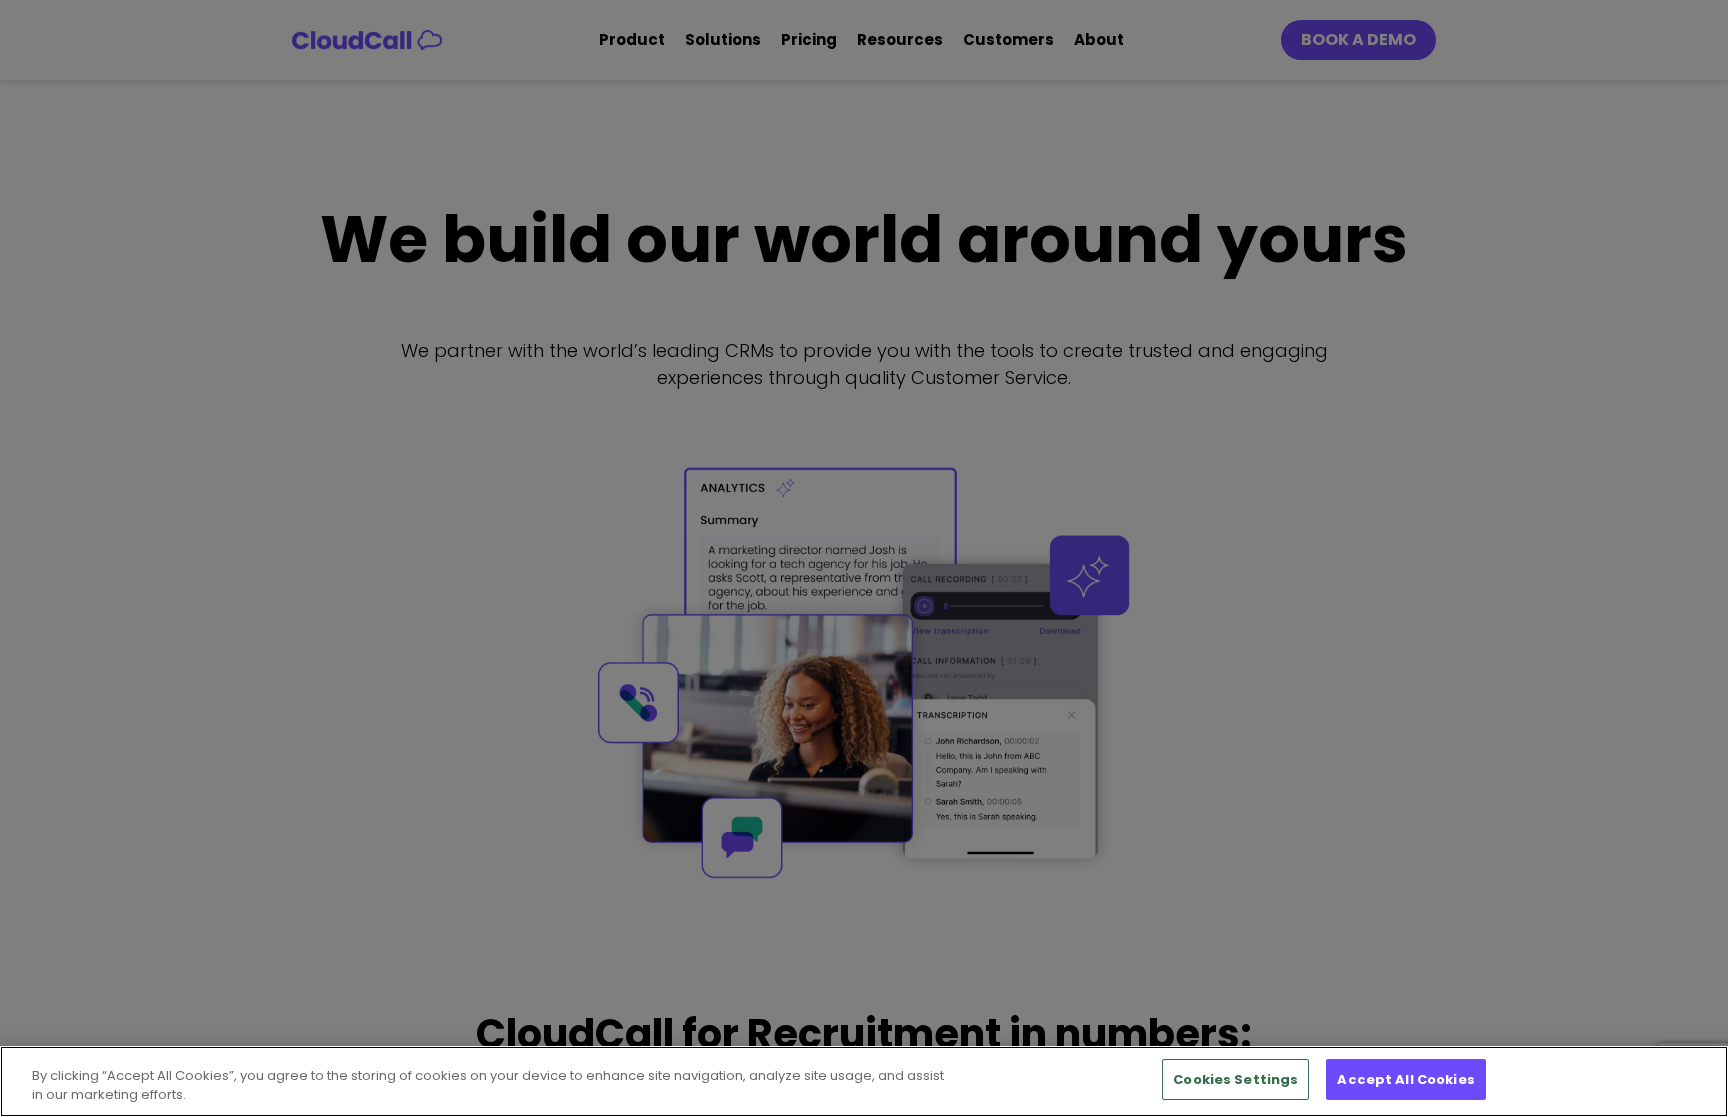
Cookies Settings (1235, 1079)
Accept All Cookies (1405, 1079)
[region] (864, 1081)
